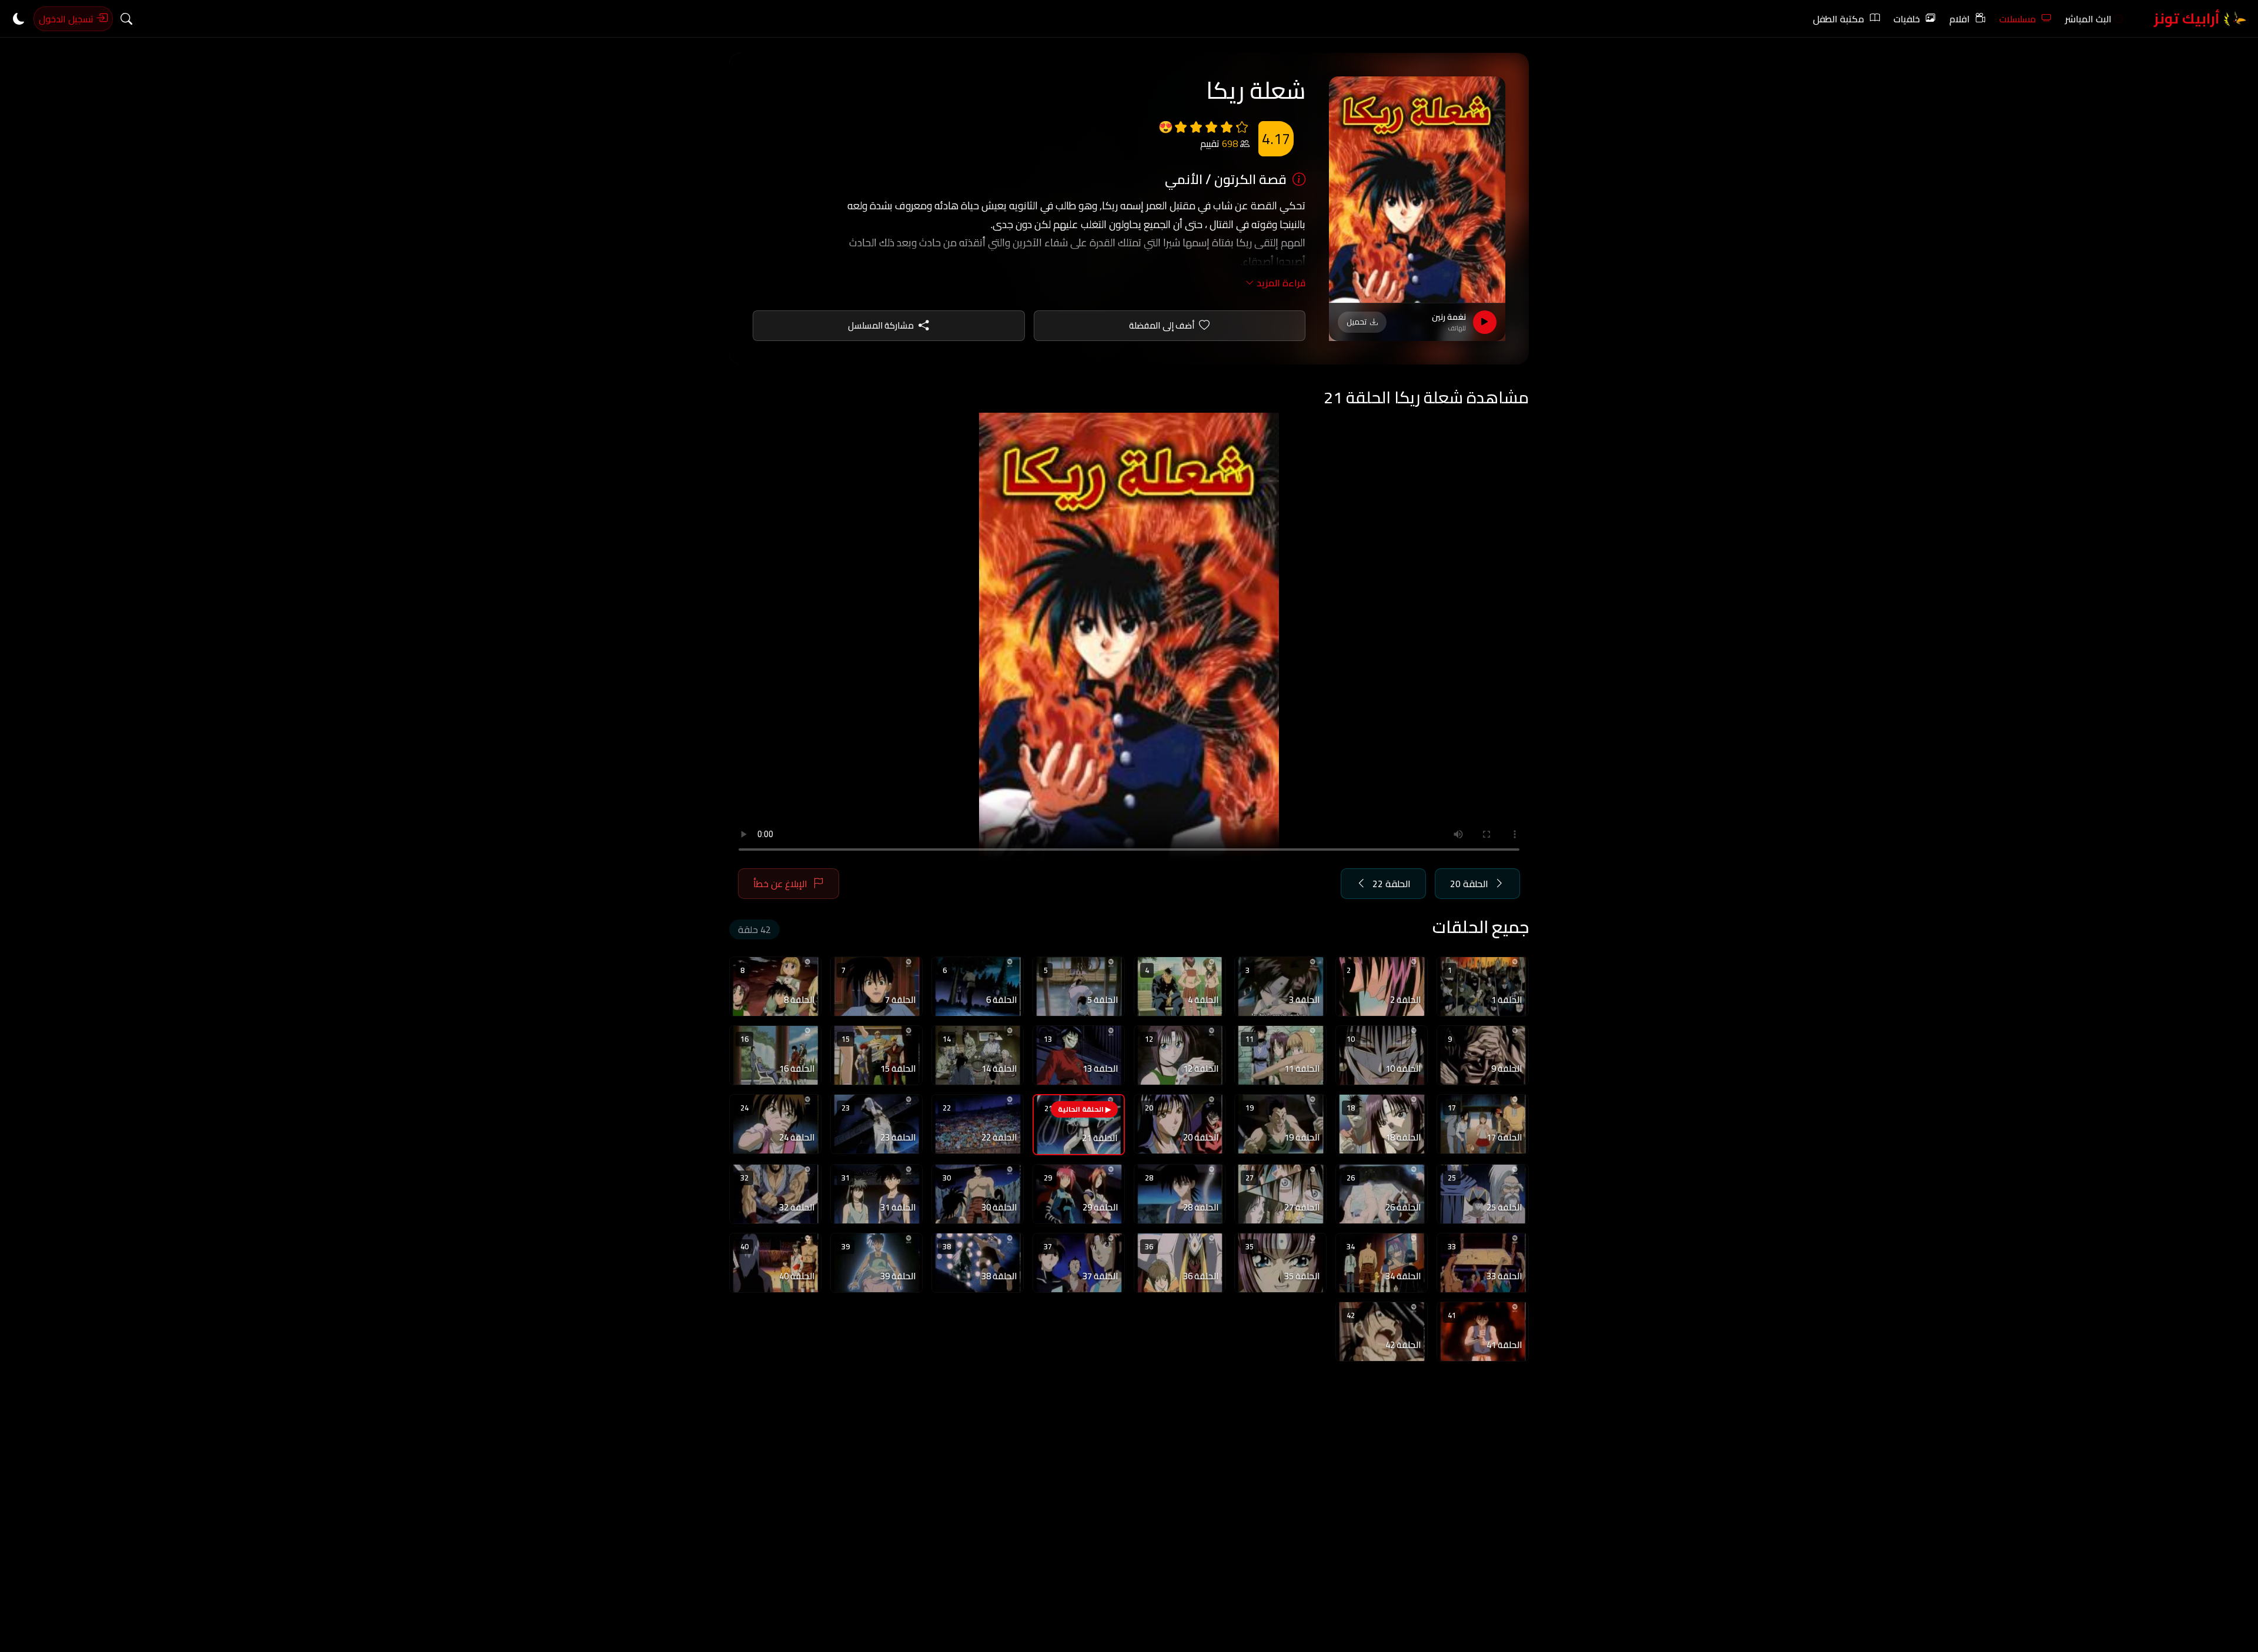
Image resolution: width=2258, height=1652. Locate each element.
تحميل (1357, 322)
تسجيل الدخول (67, 19)
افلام (1960, 19)
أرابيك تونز (2188, 19)
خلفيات (1907, 19)
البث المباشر (2088, 19)
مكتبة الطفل (1838, 19)
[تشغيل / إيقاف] (1485, 322)
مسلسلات (2017, 19)
